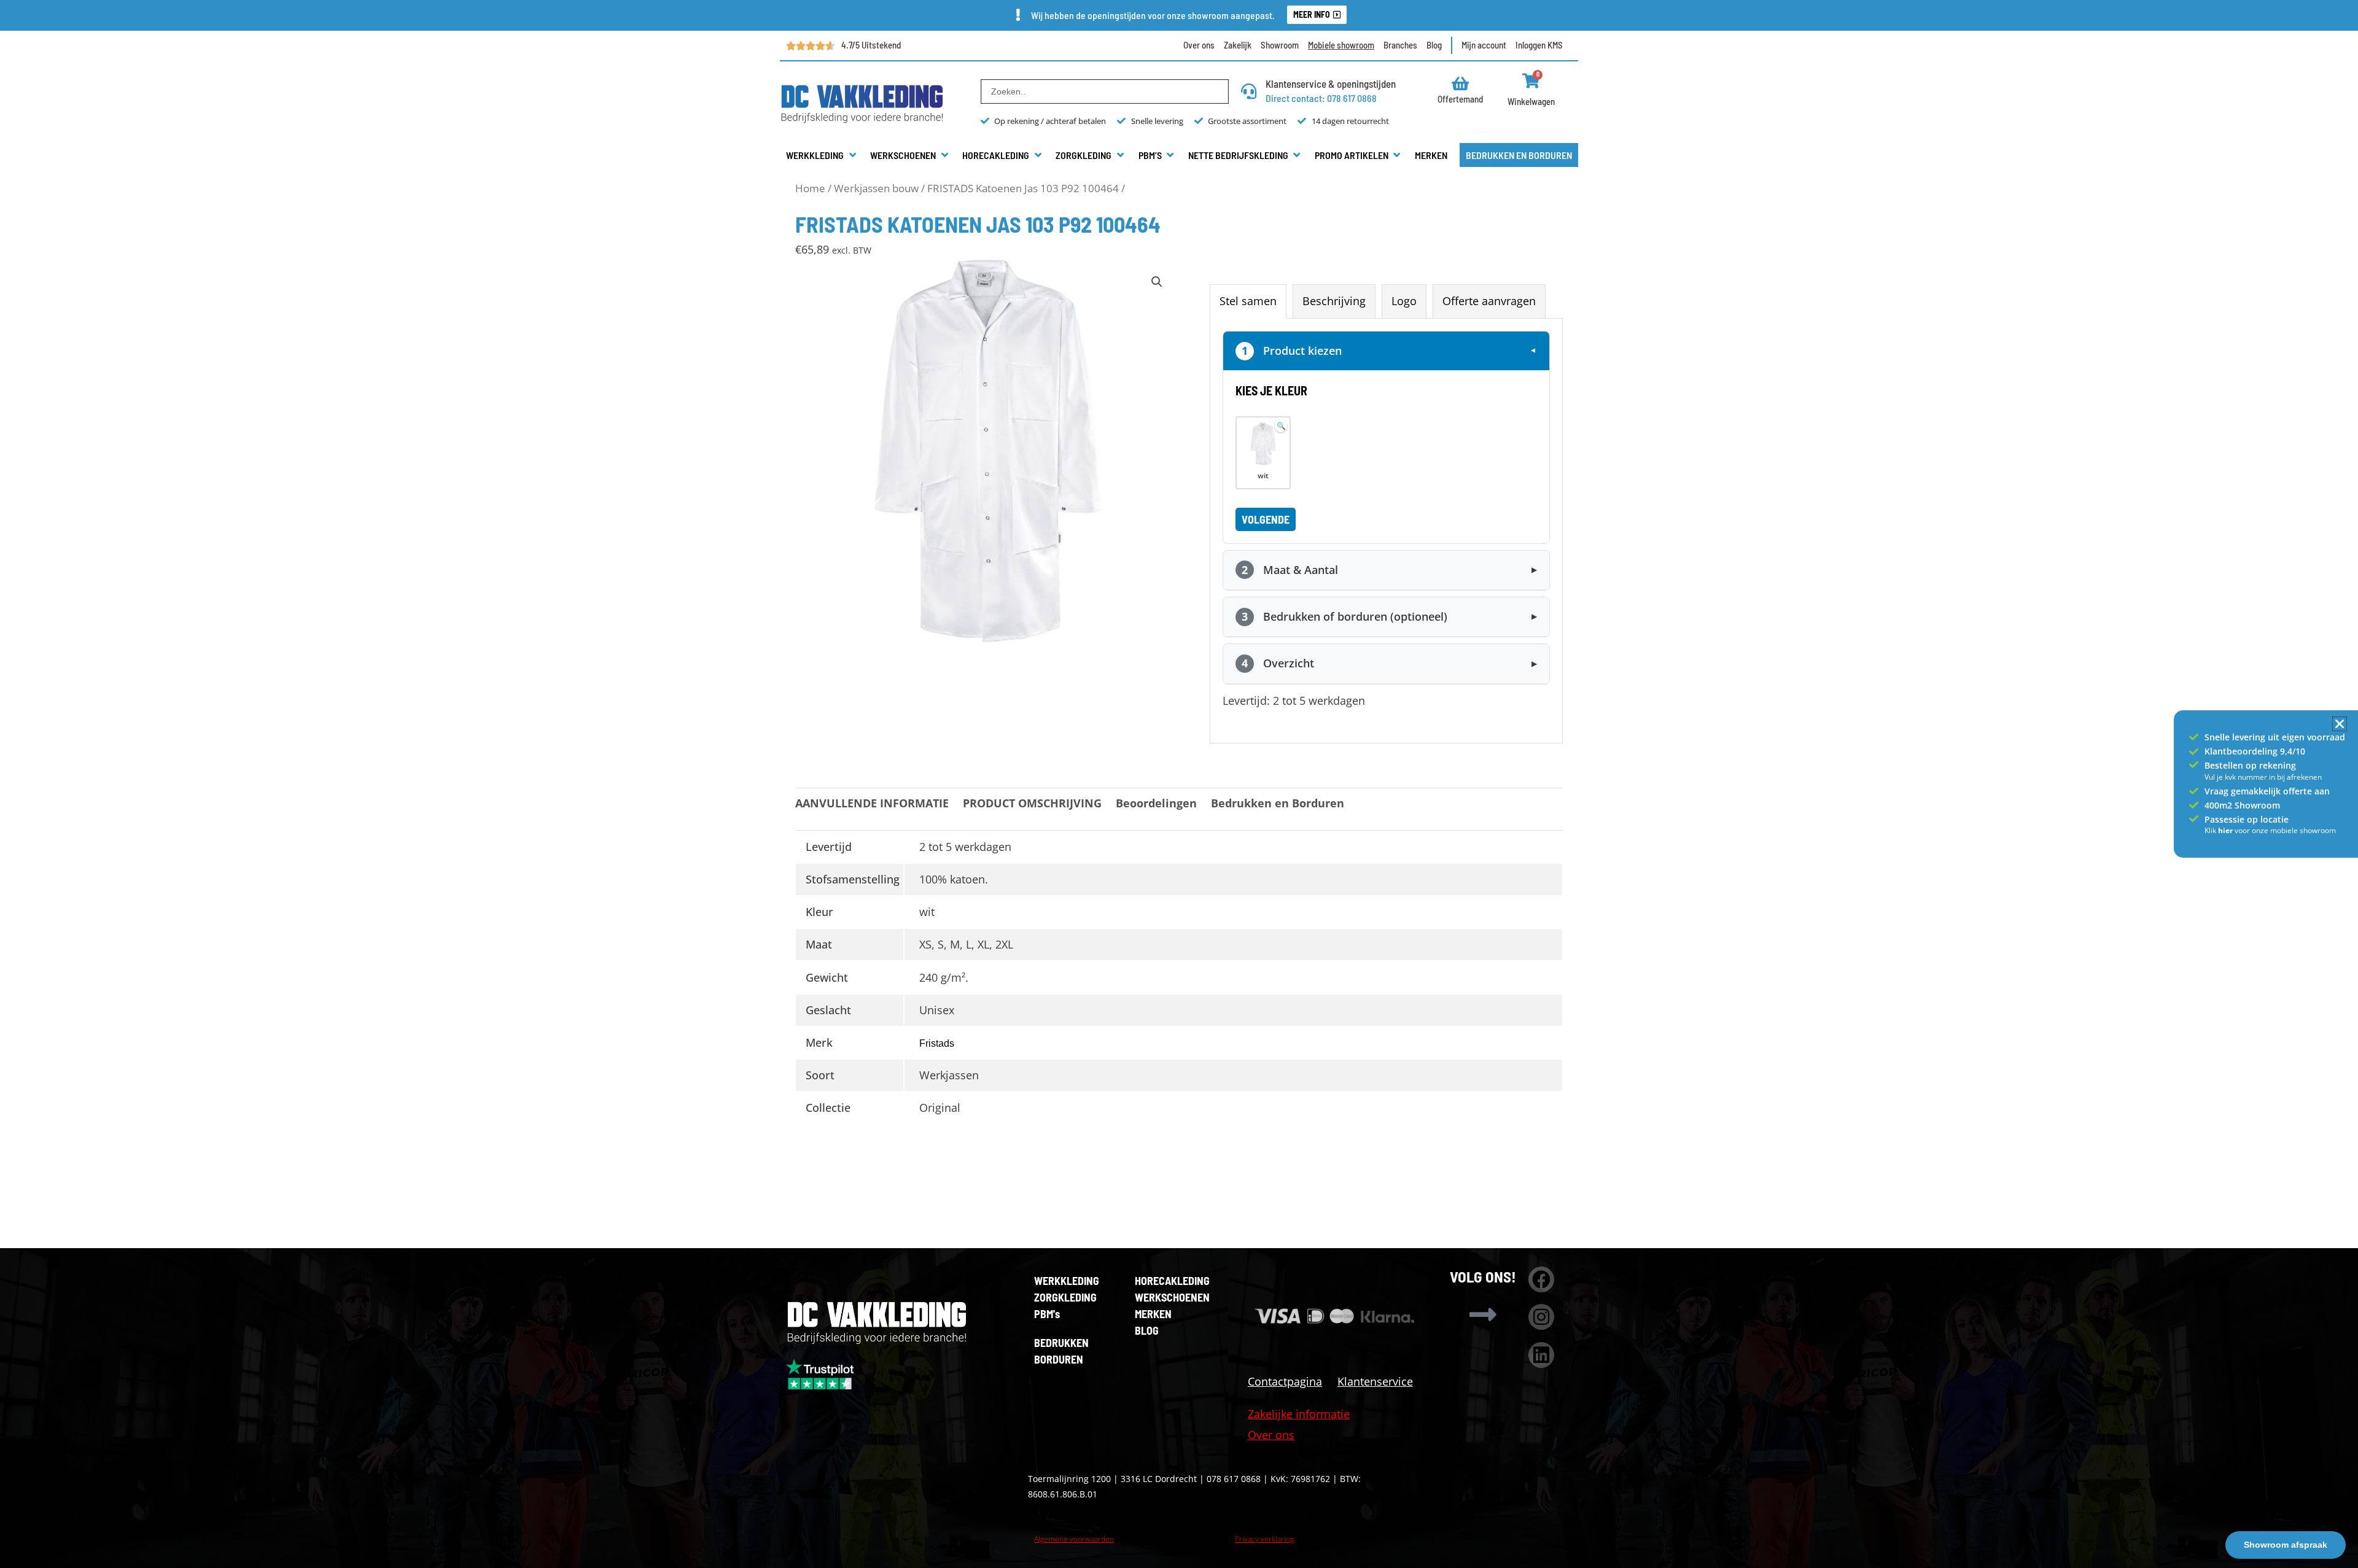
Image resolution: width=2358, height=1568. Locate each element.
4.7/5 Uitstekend (871, 45)
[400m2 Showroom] (2194, 805)
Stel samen (1248, 301)
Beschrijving (1334, 301)
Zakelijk (1238, 45)
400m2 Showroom (2242, 805)
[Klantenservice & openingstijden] (1249, 91)
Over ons (1199, 45)
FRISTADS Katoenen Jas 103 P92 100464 (1023, 188)
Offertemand (1460, 99)
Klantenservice (1375, 1381)
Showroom (1280, 45)
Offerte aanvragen (1489, 301)
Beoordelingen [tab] (1156, 803)
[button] (822, 155)
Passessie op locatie (2247, 819)
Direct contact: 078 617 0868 (1321, 98)
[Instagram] (1541, 1317)
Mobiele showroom (1341, 45)
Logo (1404, 301)
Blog (1434, 45)
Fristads (937, 1043)
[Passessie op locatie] (2194, 819)
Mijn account (1484, 45)
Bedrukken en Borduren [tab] (1278, 803)
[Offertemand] (1461, 83)
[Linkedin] (1541, 1355)
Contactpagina (1285, 1381)
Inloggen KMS (1539, 45)
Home (810, 188)
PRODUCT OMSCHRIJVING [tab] (1032, 803)
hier (2226, 830)
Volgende (1266, 519)
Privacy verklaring (1264, 1539)
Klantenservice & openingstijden (1331, 83)
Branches (1400, 45)
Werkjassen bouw (876, 188)
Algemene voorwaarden (1074, 1539)
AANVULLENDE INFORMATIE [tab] (872, 803)
